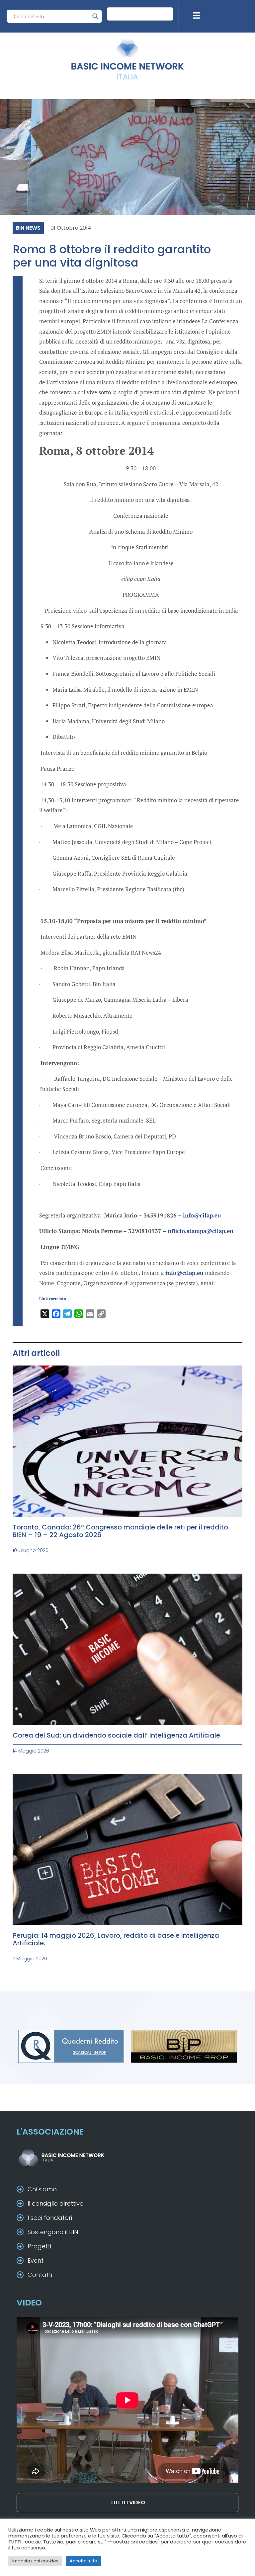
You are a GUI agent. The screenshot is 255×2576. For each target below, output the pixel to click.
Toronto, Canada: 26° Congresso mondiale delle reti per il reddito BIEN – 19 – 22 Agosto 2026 (120, 1531)
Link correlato (53, 1299)
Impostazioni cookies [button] (35, 2561)
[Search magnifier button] (95, 16)
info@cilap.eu (202, 1215)
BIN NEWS (28, 228)
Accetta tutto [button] (84, 2561)
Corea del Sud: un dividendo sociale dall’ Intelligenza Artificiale (116, 1735)
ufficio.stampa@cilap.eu (201, 1231)
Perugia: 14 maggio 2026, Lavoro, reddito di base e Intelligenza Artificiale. (116, 1939)
